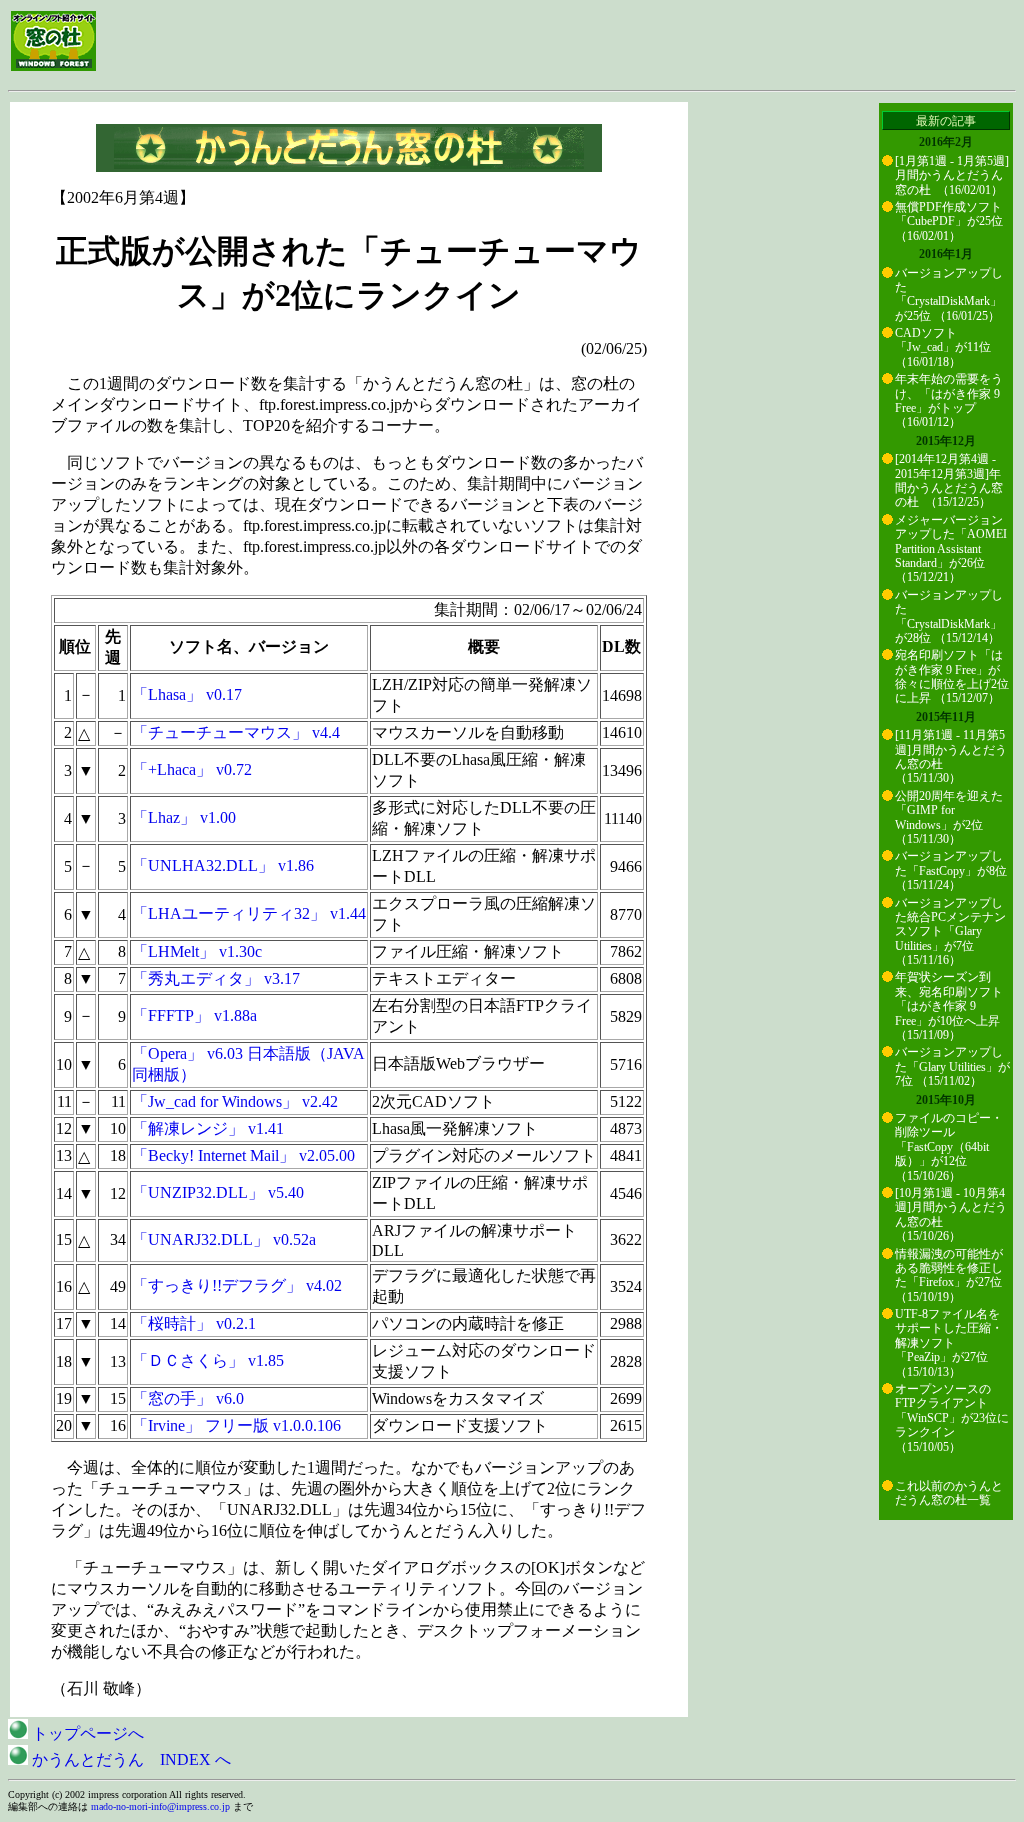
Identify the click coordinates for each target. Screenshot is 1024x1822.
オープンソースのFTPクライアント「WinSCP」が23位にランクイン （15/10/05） (952, 1418)
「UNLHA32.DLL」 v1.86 (223, 865)
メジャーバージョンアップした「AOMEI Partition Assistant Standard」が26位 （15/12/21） (951, 549)
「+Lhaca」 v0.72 (192, 769)
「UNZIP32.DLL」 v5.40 (218, 1192)
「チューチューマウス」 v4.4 (236, 732)
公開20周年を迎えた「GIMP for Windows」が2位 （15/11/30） (949, 817)
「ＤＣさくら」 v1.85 (208, 1360)
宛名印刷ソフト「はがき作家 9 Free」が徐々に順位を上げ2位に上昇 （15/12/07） (952, 676)
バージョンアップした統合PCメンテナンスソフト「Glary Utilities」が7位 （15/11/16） (950, 932)
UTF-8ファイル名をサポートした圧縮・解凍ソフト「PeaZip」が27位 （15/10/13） (949, 1343)
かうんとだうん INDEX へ (129, 1759)
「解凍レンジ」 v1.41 (208, 1128)
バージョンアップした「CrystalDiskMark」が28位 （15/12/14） (949, 616)
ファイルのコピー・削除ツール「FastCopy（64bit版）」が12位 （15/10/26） (949, 1147)
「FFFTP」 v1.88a (194, 1015)
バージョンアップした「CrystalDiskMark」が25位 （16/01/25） (949, 294)
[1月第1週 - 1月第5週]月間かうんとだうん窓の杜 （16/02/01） (952, 175)
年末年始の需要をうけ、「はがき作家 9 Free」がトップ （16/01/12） (949, 400)
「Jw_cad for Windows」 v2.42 (235, 1101)
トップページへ (86, 1733)
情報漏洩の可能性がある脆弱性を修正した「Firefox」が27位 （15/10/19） (949, 1275)
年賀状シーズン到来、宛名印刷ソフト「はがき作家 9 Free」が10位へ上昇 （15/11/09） (949, 1006)
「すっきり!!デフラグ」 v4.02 (237, 1285)
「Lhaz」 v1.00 (184, 817)
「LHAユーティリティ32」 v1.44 (249, 913)
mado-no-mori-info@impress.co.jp (160, 1806)
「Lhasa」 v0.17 (187, 694)
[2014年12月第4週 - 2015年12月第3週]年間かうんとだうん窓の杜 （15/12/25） (949, 480)
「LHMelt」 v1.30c (197, 951)
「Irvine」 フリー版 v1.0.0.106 (236, 1425)
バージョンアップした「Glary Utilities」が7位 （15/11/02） (952, 1066)
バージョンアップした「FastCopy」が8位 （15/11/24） (951, 870)
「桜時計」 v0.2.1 (194, 1323)
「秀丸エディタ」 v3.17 (216, 978)
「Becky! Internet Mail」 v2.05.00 (243, 1155)
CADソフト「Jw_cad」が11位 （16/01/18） (943, 347)
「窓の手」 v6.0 (188, 1398)
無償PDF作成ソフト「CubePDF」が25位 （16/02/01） (949, 221)
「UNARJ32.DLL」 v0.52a (224, 1239)
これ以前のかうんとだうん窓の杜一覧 (949, 1493)
